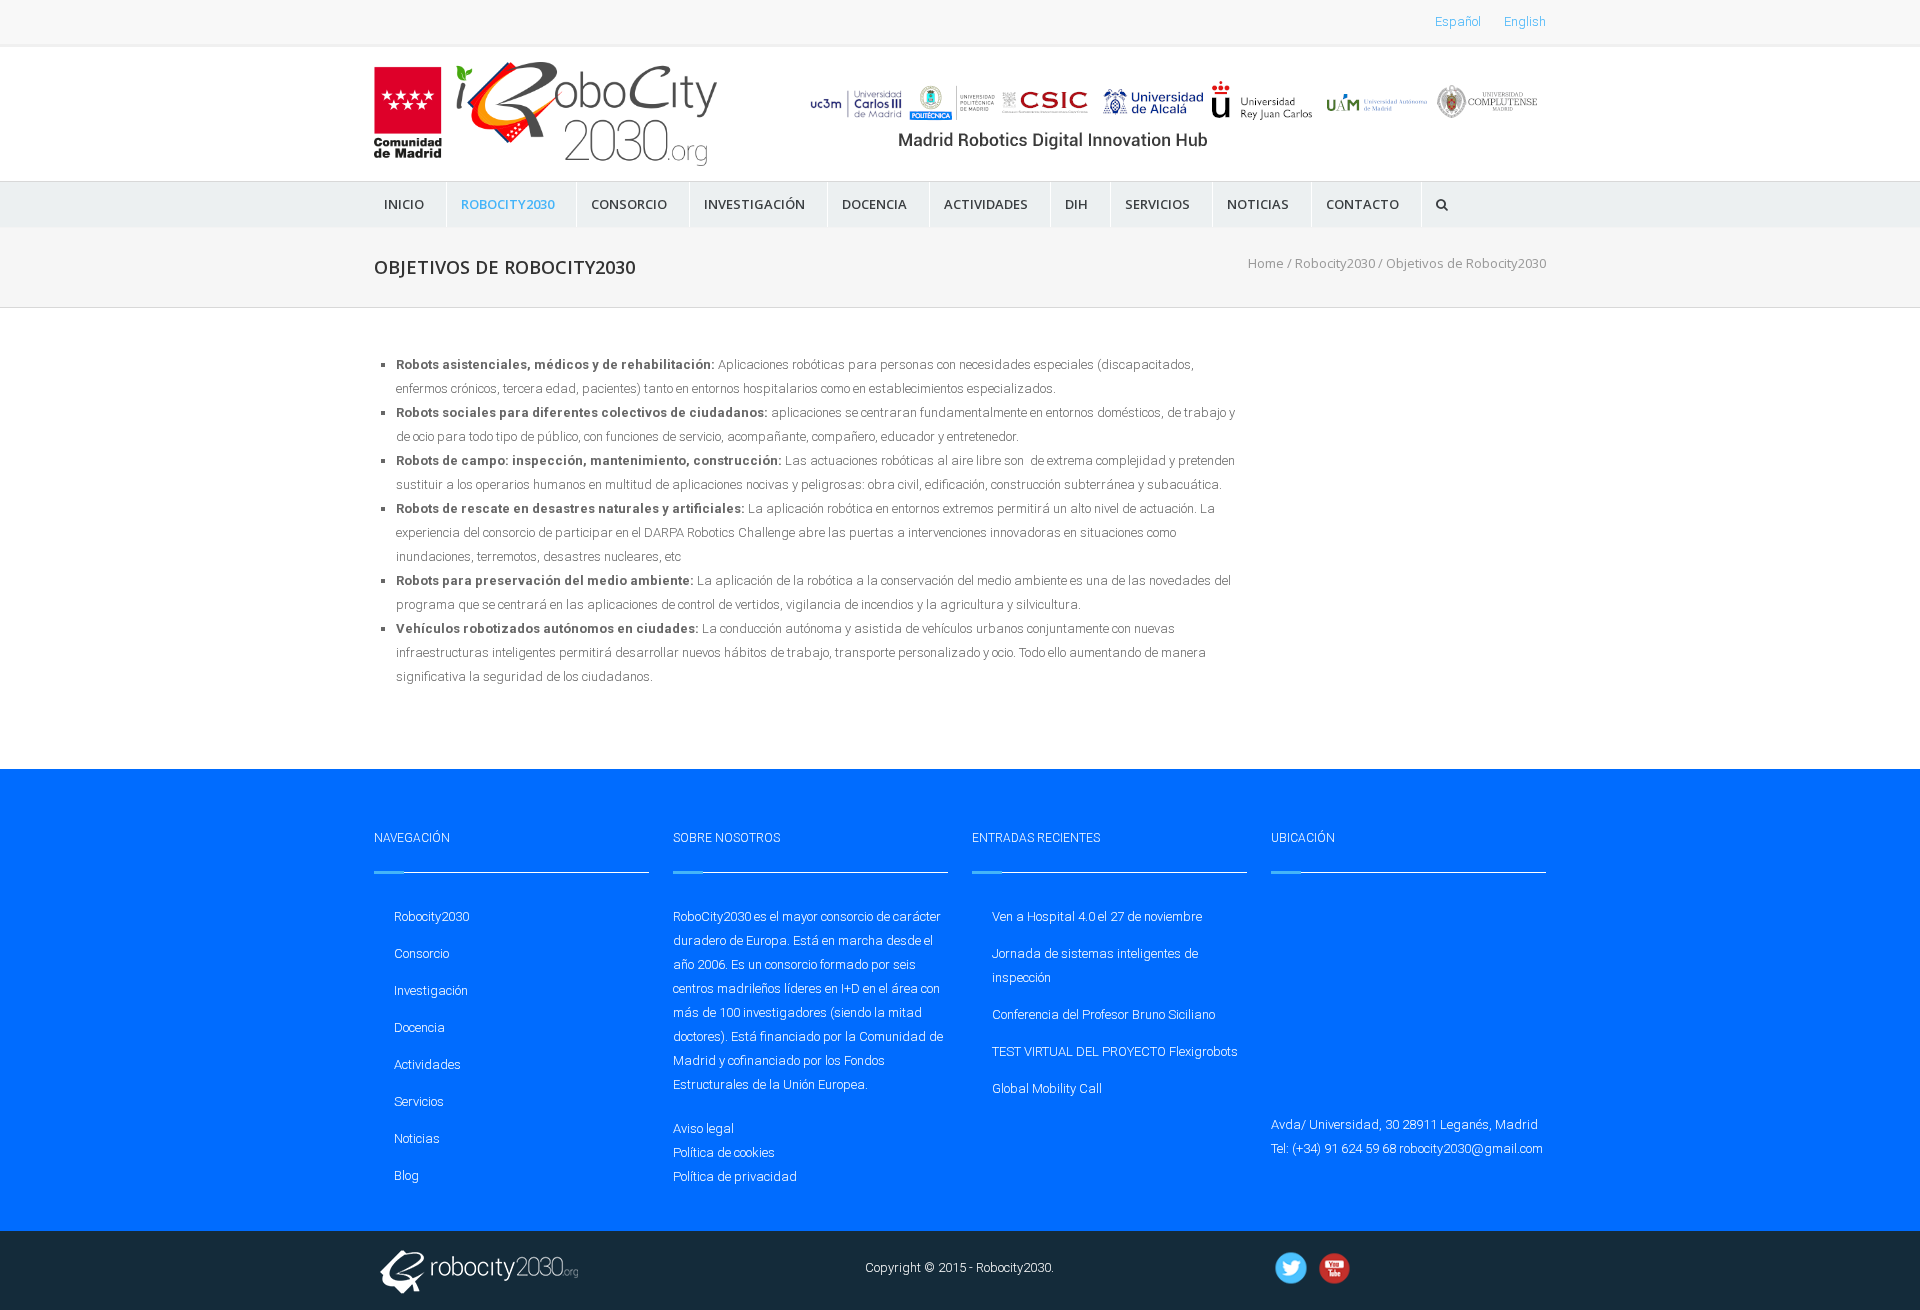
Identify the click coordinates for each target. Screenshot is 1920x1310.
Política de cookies (724, 1152)
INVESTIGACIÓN (754, 204)
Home (1266, 263)
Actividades (427, 1064)
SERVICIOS (1157, 204)
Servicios (419, 1101)
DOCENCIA (874, 204)
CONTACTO (1362, 204)
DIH (1076, 204)
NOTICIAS (1258, 204)
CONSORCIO (629, 204)
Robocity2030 (1335, 263)
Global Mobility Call (1047, 1088)
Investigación (431, 990)
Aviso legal (703, 1128)
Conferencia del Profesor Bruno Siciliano (1103, 1014)
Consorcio (421, 953)
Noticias (417, 1138)
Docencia (419, 1027)
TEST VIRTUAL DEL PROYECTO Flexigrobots (1115, 1051)
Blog (406, 1175)
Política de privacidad (735, 1176)
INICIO (404, 204)
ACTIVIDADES (986, 204)
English (1525, 21)
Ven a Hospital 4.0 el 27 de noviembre (1097, 916)
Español (1458, 21)
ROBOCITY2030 (507, 204)
